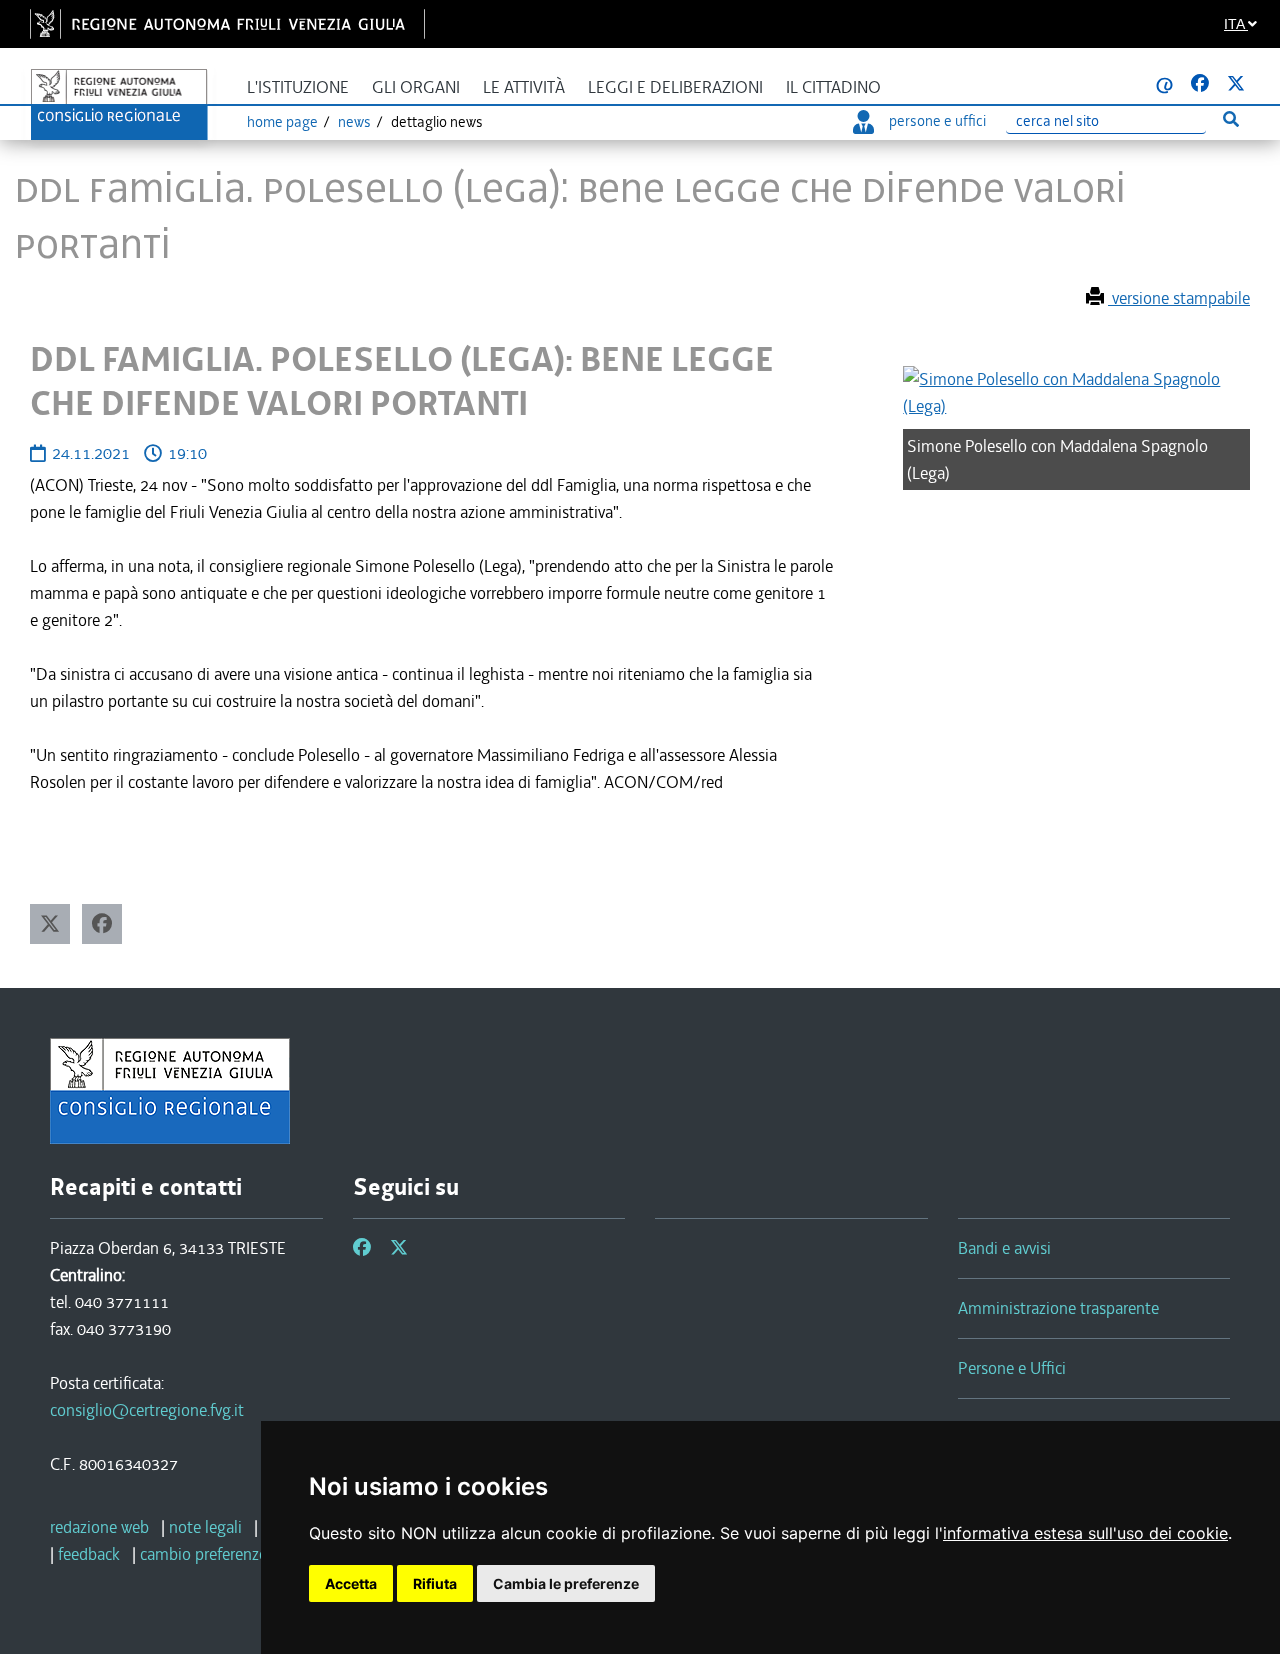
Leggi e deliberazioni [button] (675, 87)
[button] (50, 924)
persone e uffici (937, 121)
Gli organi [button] (416, 87)
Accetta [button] (351, 1583)
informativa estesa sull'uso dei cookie (1085, 1533)
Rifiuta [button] (435, 1583)
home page (282, 122)
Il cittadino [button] (833, 87)
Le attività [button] (524, 87)
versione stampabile (1179, 298)
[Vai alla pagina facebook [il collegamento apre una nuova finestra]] (1200, 84)
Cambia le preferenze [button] (566, 1583)
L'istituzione (298, 87)
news (354, 122)
